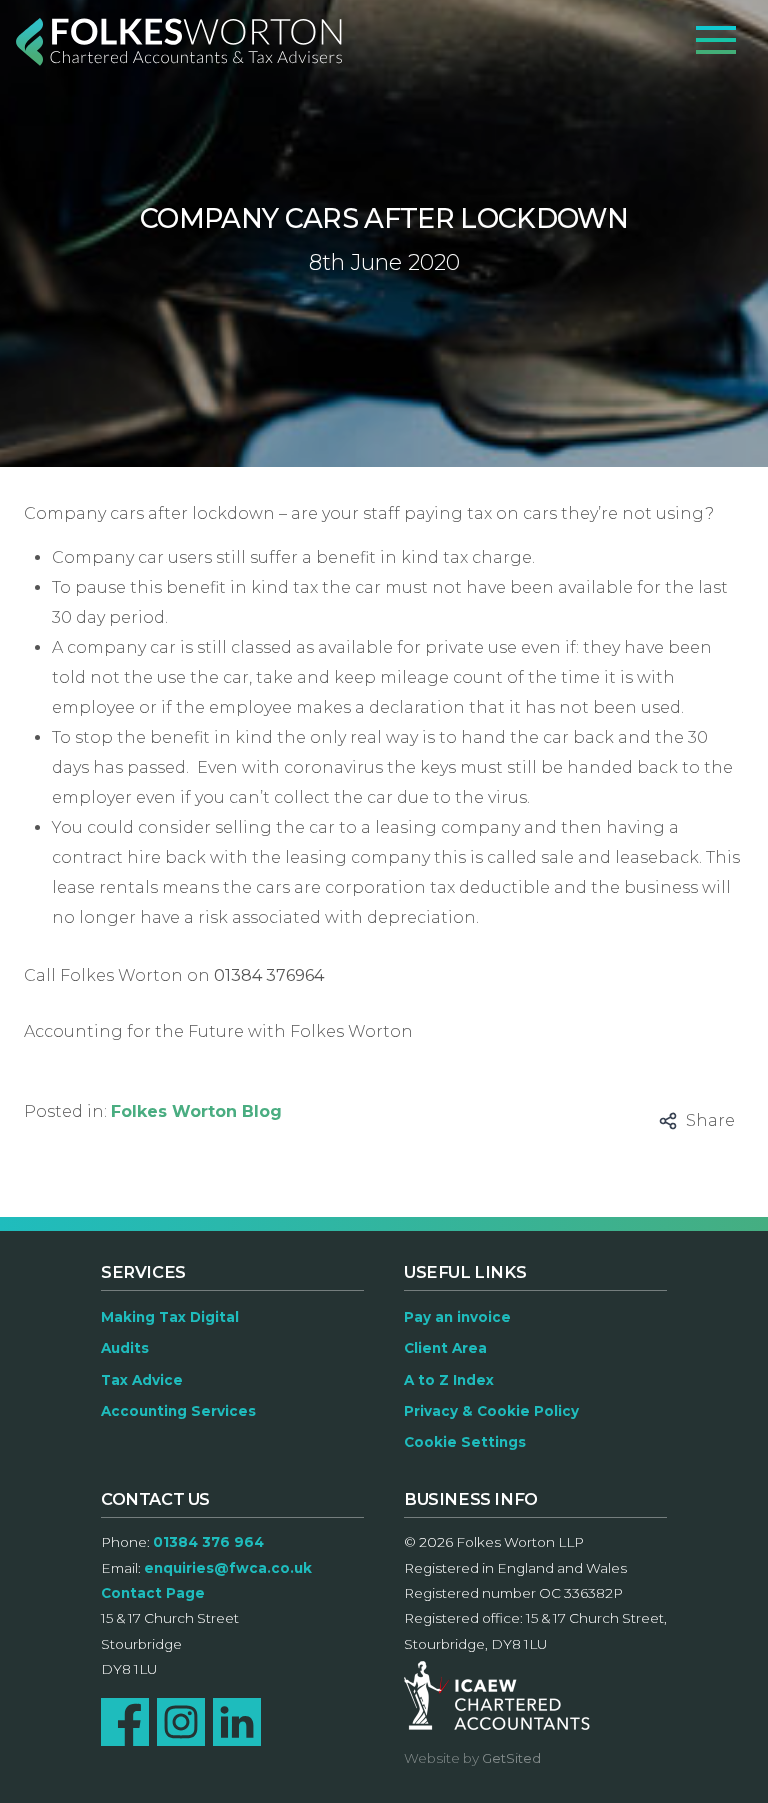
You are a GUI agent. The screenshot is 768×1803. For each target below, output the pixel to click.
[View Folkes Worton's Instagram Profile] (181, 1722)
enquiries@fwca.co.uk (228, 1568)
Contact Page (153, 1593)
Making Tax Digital (170, 1317)
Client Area (445, 1348)
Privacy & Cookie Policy (491, 1411)
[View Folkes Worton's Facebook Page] (125, 1722)
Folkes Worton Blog (196, 1111)
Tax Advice (142, 1380)
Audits (125, 1348)
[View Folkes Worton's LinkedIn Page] (237, 1722)
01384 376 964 (208, 1542)
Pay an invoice (457, 1317)
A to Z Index (449, 1380)
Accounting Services (178, 1411)
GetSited (511, 1758)
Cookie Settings (465, 1442)
